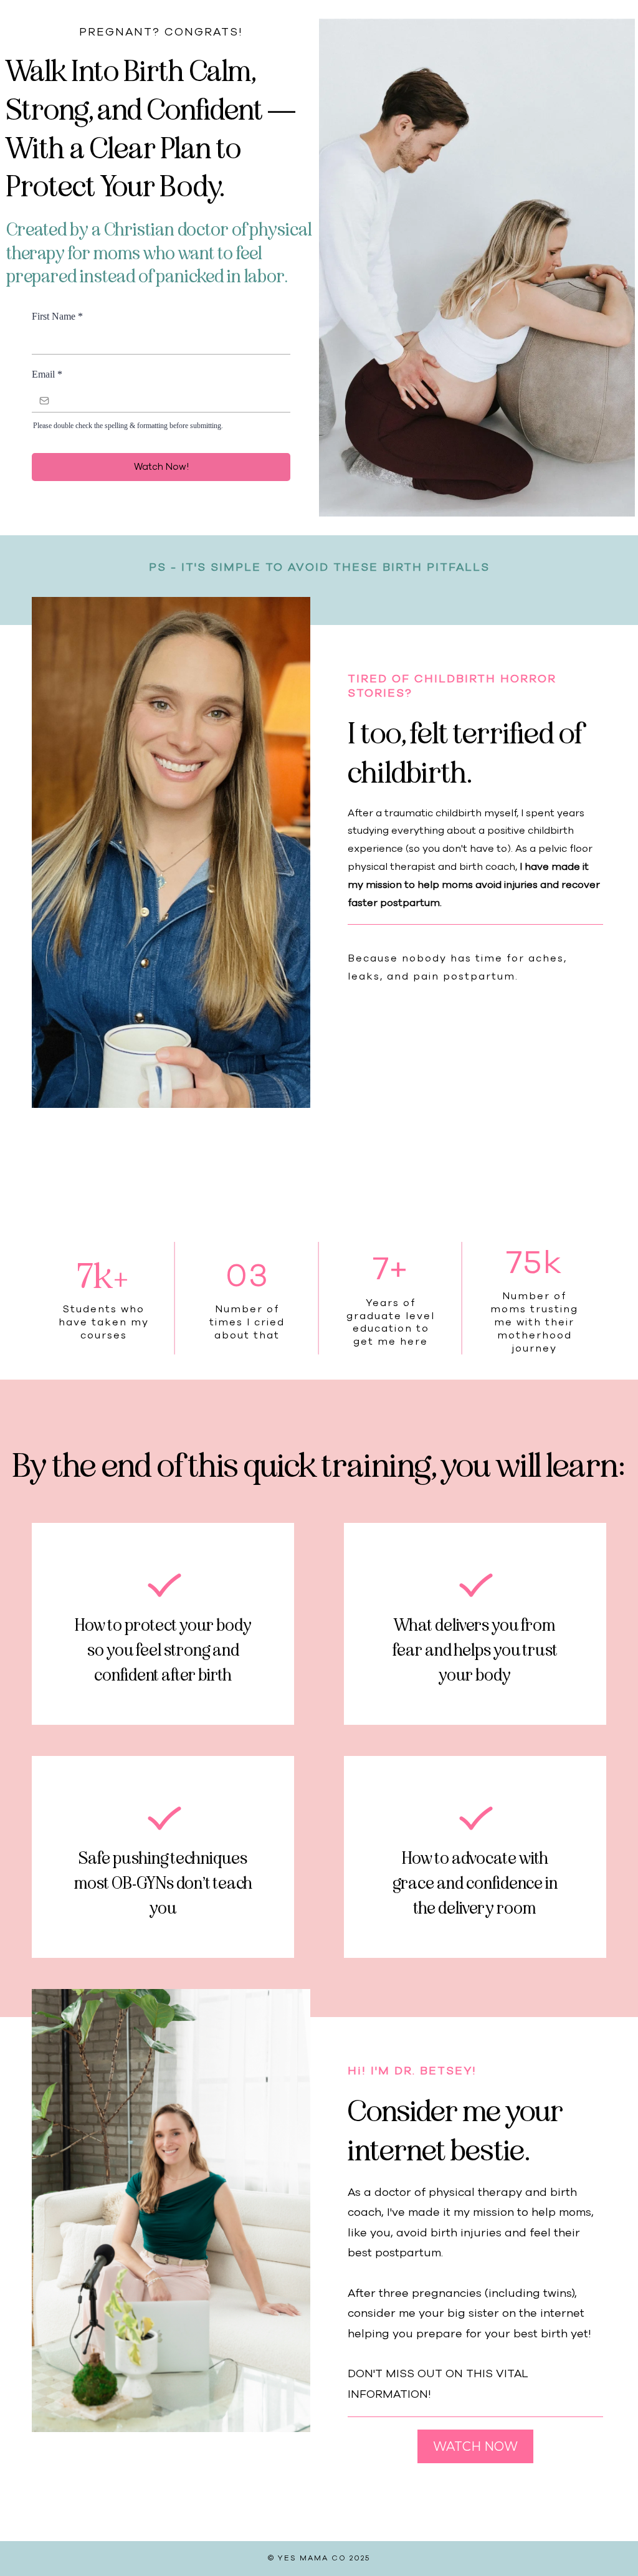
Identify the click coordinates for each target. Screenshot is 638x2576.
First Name (57, 316)
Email (47, 374)
